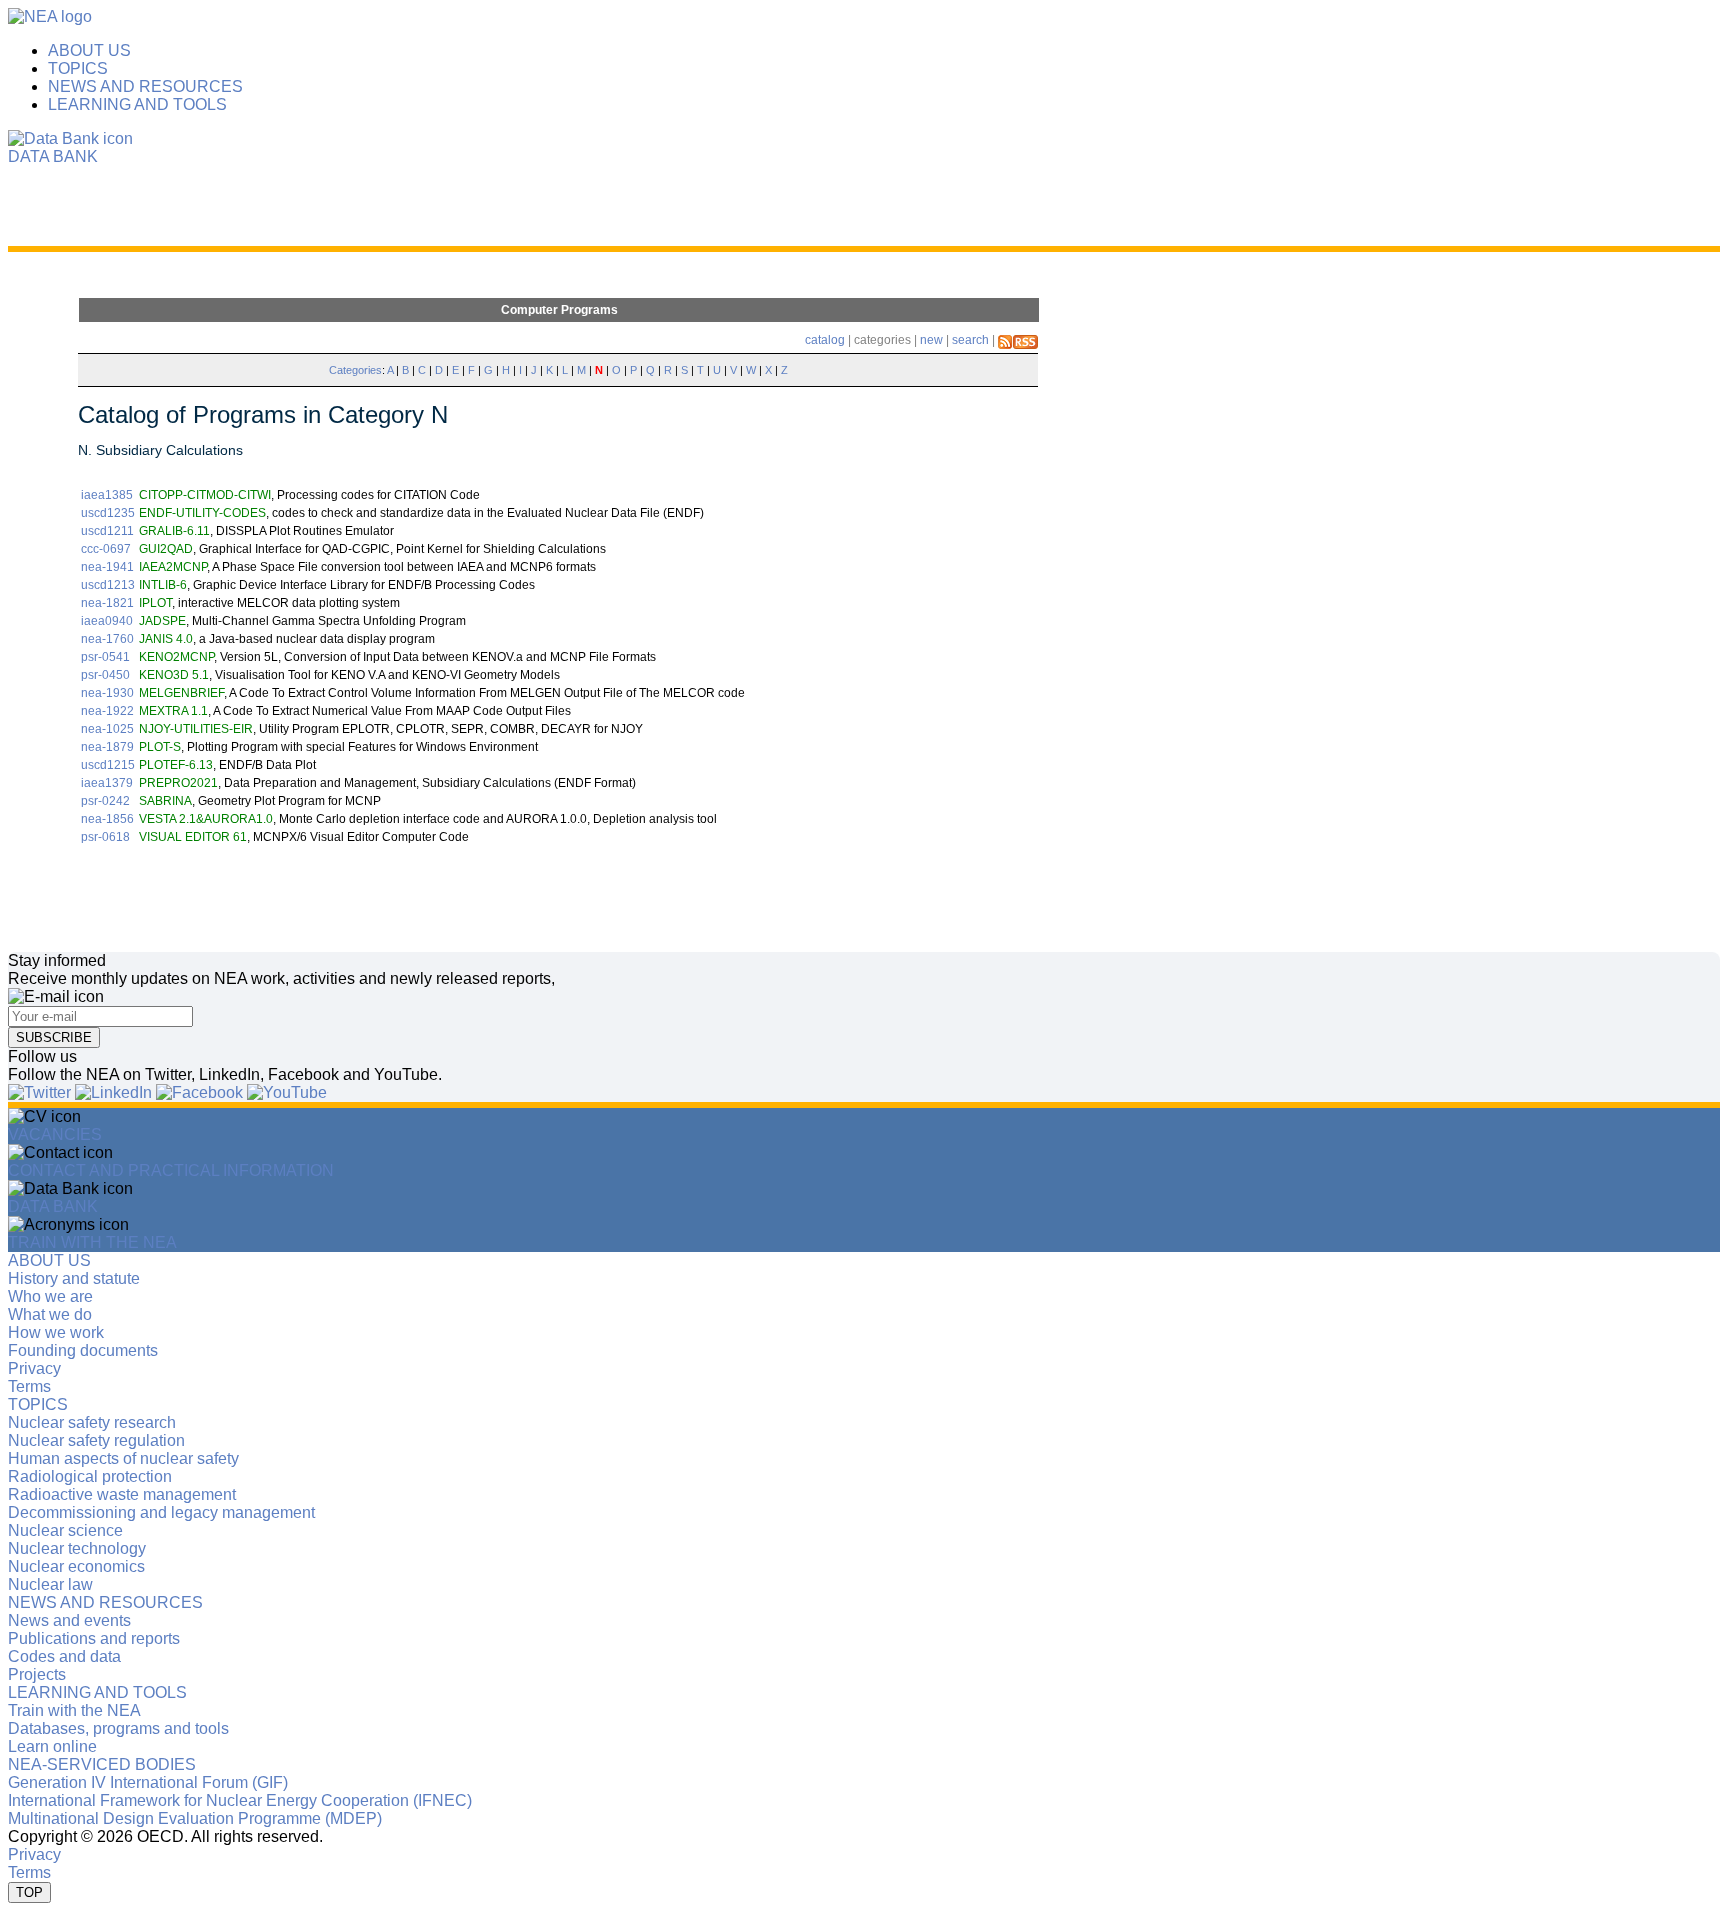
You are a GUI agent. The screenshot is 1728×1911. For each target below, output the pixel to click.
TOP (29, 1892)
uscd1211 (107, 531)
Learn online (52, 1746)
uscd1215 (108, 765)
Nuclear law (50, 1584)
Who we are (50, 1296)
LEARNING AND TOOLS (137, 104)
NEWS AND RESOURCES (145, 86)
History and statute (74, 1278)
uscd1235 (108, 513)
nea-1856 (107, 819)
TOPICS (78, 68)
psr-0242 (105, 801)
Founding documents (83, 1350)
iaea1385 (107, 495)
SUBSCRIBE (54, 1037)
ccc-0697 (106, 549)
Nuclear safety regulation (96, 1440)
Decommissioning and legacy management (161, 1512)
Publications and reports (94, 1638)
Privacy (34, 1368)
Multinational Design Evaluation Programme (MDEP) (195, 1818)
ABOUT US (89, 50)
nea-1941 (107, 567)
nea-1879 (107, 747)
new (931, 340)
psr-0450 (105, 675)
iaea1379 (107, 783)
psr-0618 (105, 837)
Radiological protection (90, 1476)
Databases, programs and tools (118, 1728)
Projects (37, 1674)
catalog (825, 340)
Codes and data (64, 1656)
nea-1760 (107, 639)
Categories (355, 370)
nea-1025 (107, 729)
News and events (69, 1620)
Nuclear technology (77, 1548)
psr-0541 (105, 657)
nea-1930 (107, 693)
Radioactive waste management (122, 1494)
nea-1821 (107, 603)
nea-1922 (107, 711)
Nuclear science (65, 1530)
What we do (50, 1314)
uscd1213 (108, 585)
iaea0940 (107, 621)
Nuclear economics (76, 1566)
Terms (29, 1386)
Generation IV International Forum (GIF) (148, 1782)
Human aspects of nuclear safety (123, 1458)
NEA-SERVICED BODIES (102, 1764)
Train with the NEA (74, 1710)
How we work (56, 1332)
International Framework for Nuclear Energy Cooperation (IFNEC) (240, 1800)
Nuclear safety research (92, 1422)
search (970, 340)
